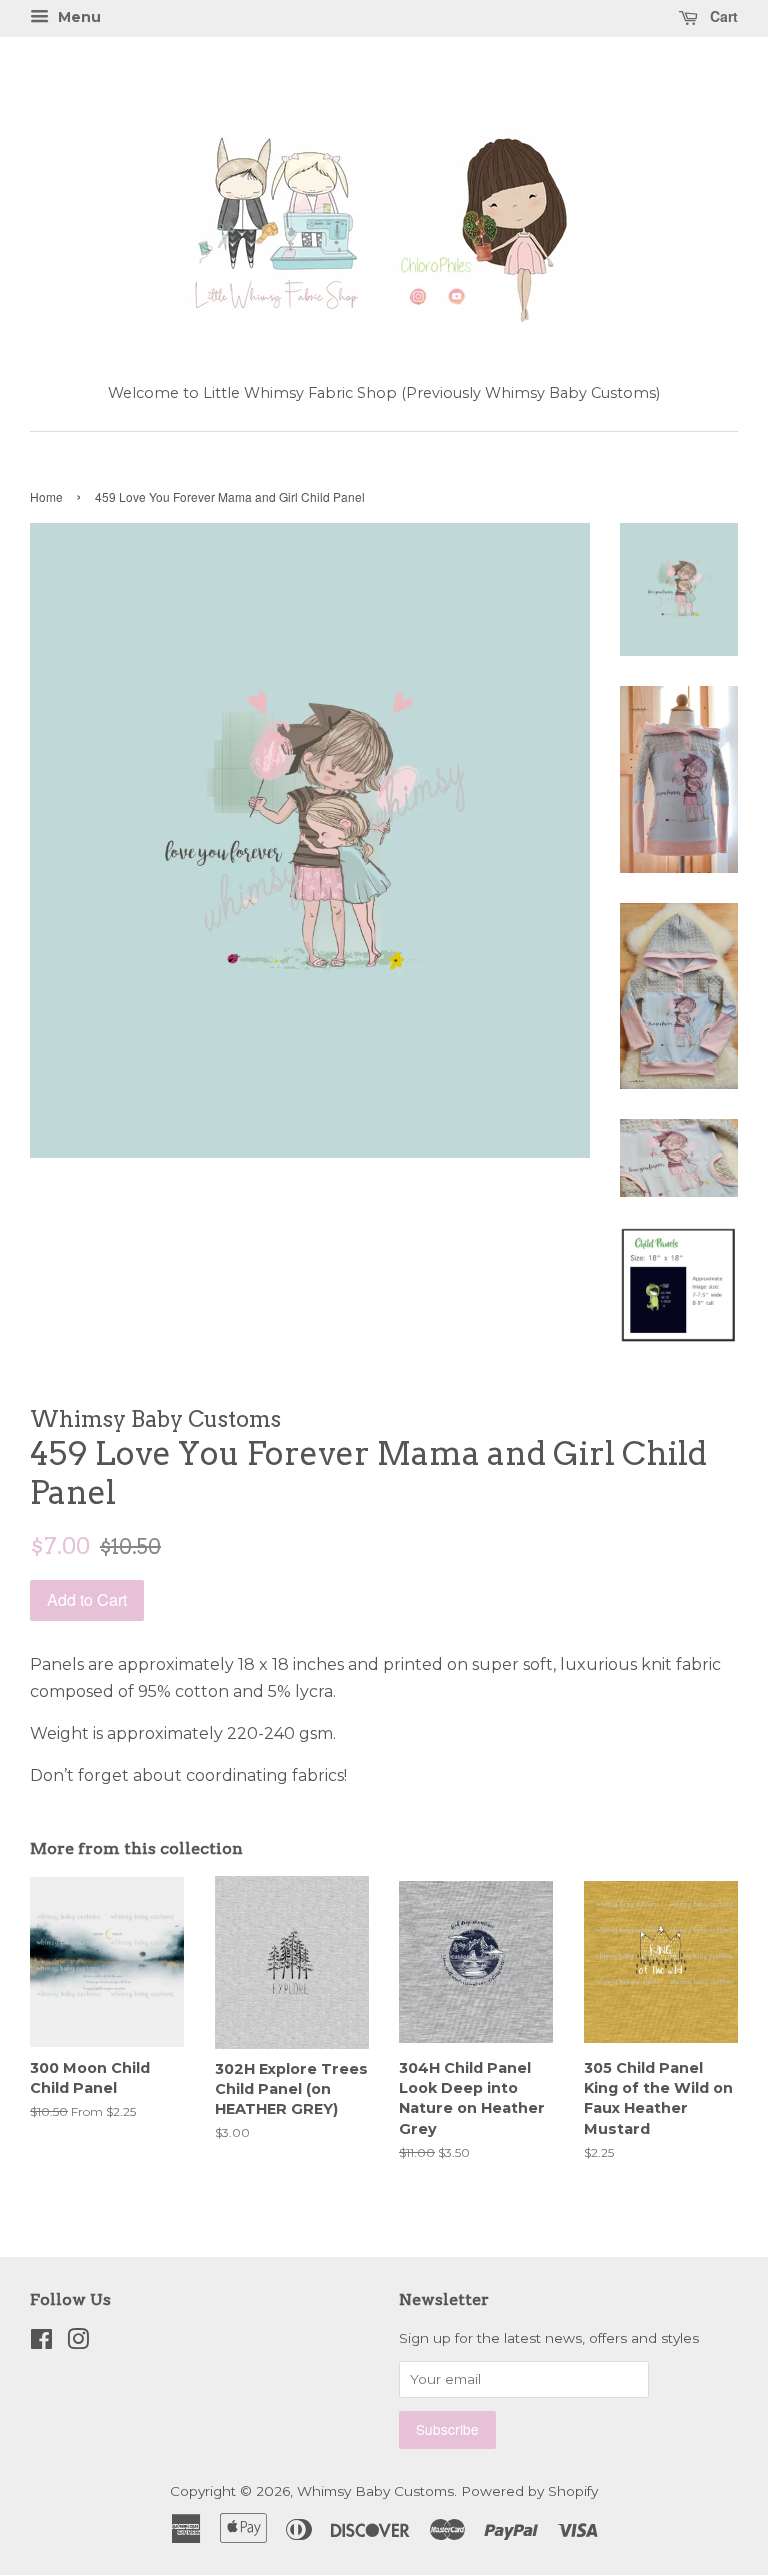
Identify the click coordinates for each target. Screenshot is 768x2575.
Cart (722, 16)
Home (46, 496)
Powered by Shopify (529, 2491)
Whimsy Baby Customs (375, 2491)
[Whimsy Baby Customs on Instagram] (78, 2343)
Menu (77, 17)
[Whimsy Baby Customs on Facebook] (41, 2343)
